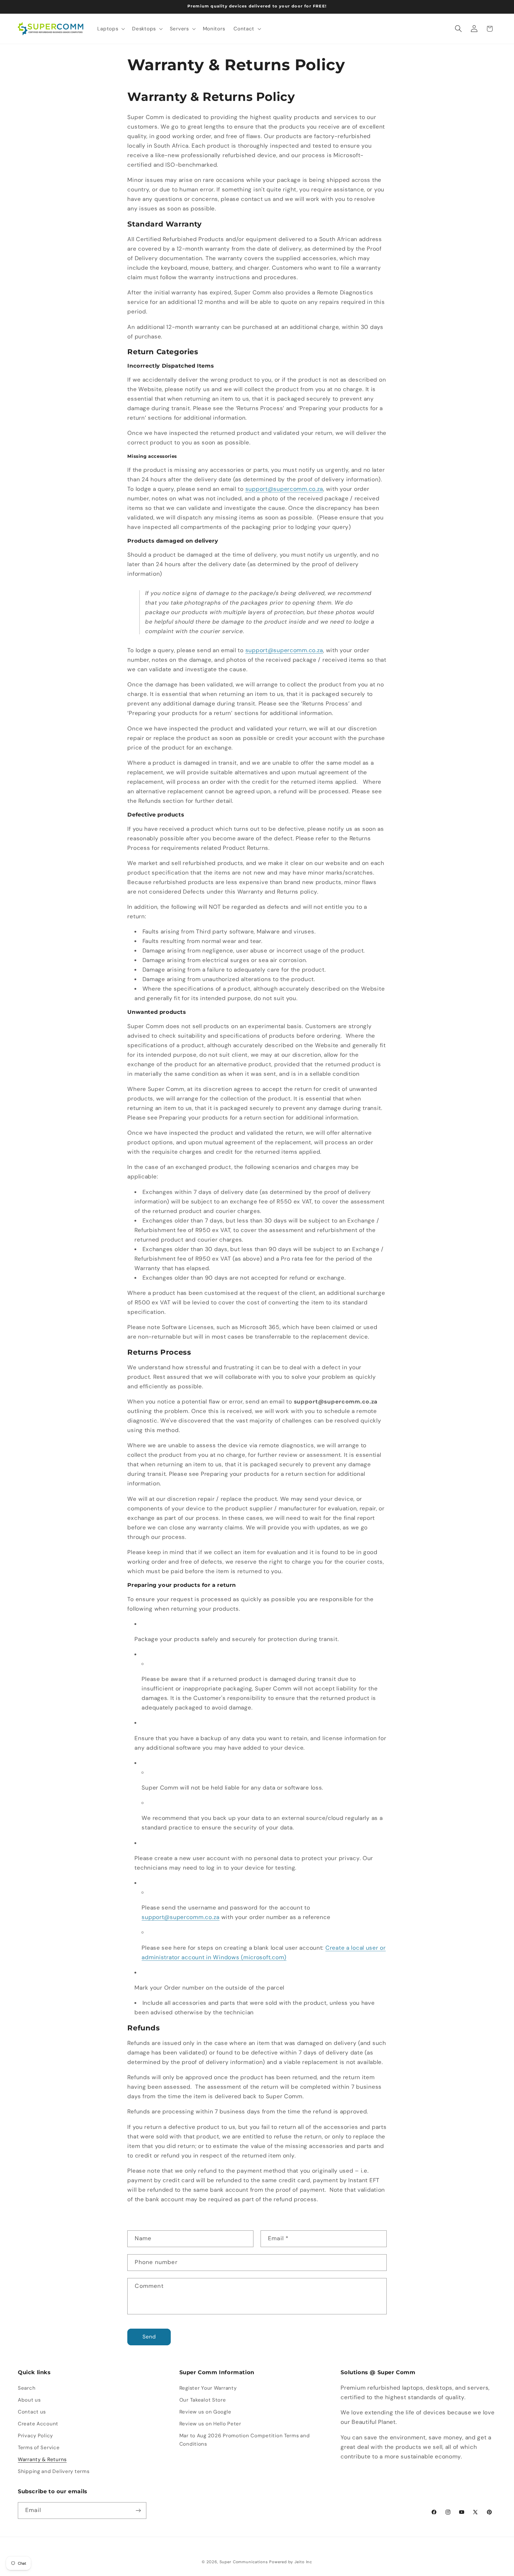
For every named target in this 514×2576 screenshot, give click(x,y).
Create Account (38, 2424)
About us (29, 2400)
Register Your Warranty (208, 2388)
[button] (111, 29)
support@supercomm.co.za (284, 489)
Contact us (32, 2412)
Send (149, 2337)
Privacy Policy (35, 2436)
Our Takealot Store (203, 2400)
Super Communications (245, 2562)
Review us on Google (205, 2412)
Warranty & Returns (42, 2459)
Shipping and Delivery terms (54, 2471)
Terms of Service (39, 2447)
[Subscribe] (138, 2511)
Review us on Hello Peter (210, 2424)
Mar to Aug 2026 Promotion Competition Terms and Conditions (245, 2440)
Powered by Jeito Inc (291, 2562)
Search (27, 2388)
